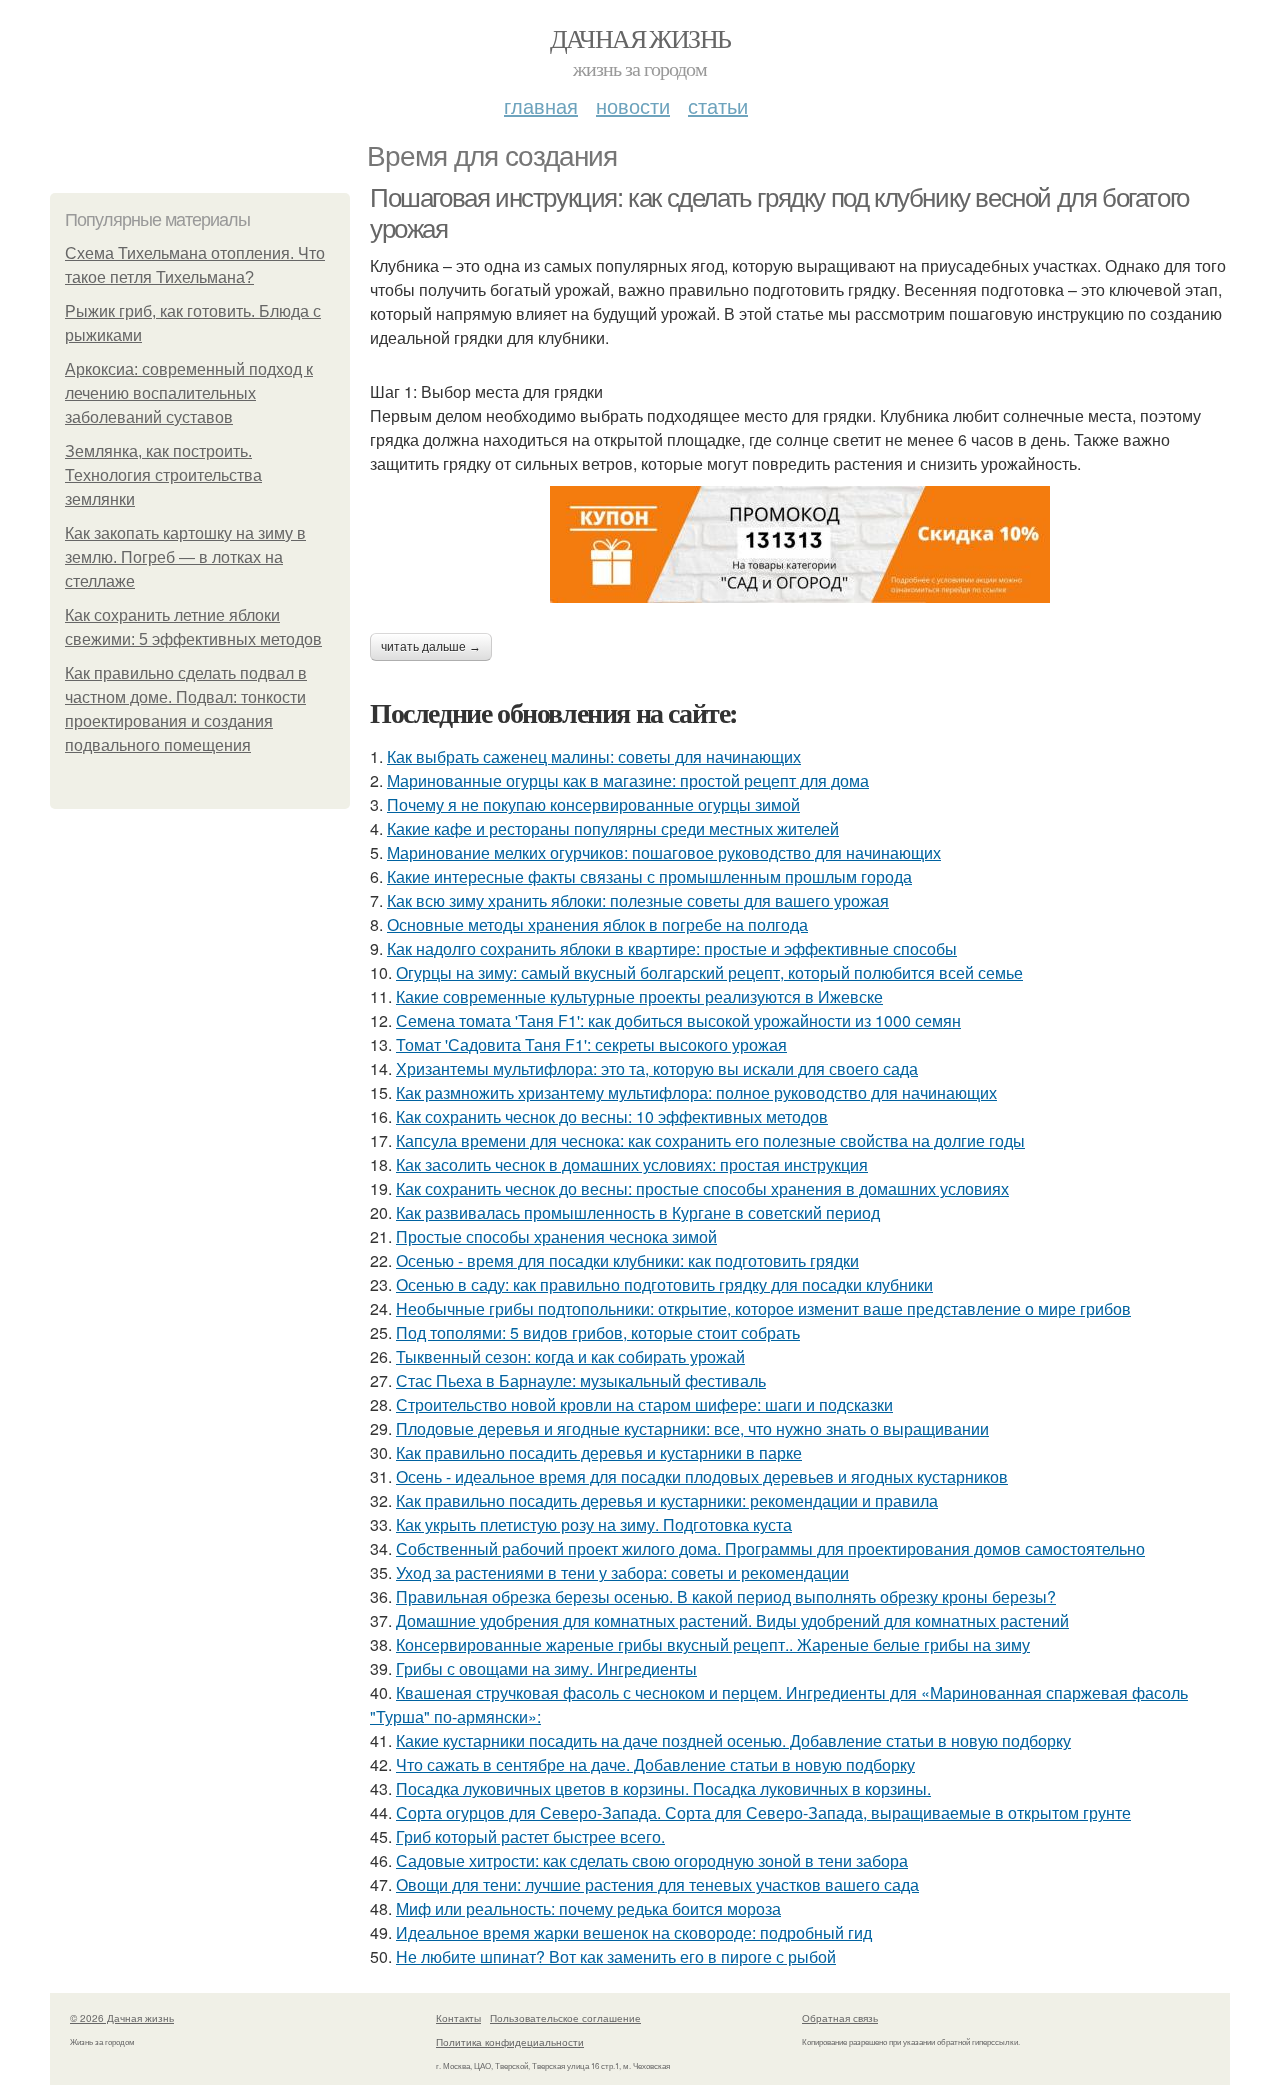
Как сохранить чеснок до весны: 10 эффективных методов (612, 1116)
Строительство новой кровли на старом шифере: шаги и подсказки (644, 1404)
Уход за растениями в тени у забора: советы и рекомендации (622, 1572)
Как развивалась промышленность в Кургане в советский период (638, 1212)
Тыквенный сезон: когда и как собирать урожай (570, 1356)
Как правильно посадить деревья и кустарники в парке (599, 1452)
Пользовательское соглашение (565, 2018)
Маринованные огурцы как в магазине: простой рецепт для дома (628, 780)
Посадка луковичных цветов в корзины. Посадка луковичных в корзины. (663, 1788)
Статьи (718, 105)
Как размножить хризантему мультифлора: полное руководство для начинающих (696, 1092)
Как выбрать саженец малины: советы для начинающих (594, 756)
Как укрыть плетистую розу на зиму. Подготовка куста (594, 1524)
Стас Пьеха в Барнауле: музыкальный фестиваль (581, 1380)
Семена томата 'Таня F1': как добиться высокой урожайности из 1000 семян (678, 1020)
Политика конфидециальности (510, 2042)
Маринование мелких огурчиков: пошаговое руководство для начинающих (664, 852)
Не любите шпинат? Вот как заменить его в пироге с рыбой (616, 1956)
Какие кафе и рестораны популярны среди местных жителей (613, 828)
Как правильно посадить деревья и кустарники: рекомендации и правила (667, 1500)
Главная (541, 105)
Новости (633, 105)
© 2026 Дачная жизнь (122, 2018)
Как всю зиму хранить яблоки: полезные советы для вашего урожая (638, 900)
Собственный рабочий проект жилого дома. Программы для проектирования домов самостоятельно (770, 1548)
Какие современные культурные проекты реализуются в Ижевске (639, 996)
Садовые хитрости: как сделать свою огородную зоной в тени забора (652, 1860)
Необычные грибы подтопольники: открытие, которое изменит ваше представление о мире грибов (763, 1308)
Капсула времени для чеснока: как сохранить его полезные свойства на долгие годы (710, 1140)
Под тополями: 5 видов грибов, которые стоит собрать (598, 1332)
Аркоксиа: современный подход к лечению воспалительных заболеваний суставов (189, 393)
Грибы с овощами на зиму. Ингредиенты (546, 1668)
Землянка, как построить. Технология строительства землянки (163, 475)
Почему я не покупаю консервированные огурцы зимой (593, 804)
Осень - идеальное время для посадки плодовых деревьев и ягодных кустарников (702, 1476)
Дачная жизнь (640, 38)
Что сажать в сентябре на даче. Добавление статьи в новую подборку (655, 1764)
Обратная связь (840, 2018)
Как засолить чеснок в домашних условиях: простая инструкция (632, 1164)
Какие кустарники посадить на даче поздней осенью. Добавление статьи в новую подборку (733, 1740)
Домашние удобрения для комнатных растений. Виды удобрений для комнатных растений (732, 1620)
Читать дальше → (431, 647)
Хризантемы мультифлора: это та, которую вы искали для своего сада (657, 1068)
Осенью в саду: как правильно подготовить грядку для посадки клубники (664, 1284)
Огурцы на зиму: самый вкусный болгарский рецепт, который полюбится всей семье (709, 972)
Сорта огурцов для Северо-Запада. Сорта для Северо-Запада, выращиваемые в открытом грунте (763, 1812)
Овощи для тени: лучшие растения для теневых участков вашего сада (657, 1884)
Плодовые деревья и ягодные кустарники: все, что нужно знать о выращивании (692, 1428)
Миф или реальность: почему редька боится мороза (588, 1908)
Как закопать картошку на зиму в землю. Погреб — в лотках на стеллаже (185, 557)
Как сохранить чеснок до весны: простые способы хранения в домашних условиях (702, 1188)
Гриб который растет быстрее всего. (530, 1836)
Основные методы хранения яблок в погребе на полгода (597, 924)
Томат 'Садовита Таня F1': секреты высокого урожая (591, 1044)
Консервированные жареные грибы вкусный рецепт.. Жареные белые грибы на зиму (713, 1644)
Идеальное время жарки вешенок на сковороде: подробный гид (634, 1932)
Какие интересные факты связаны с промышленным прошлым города (649, 876)
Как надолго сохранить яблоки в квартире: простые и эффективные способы (672, 948)
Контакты (458, 2018)
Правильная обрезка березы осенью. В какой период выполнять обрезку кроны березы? (726, 1596)
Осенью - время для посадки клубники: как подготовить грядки (627, 1260)
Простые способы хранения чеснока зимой (556, 1236)
